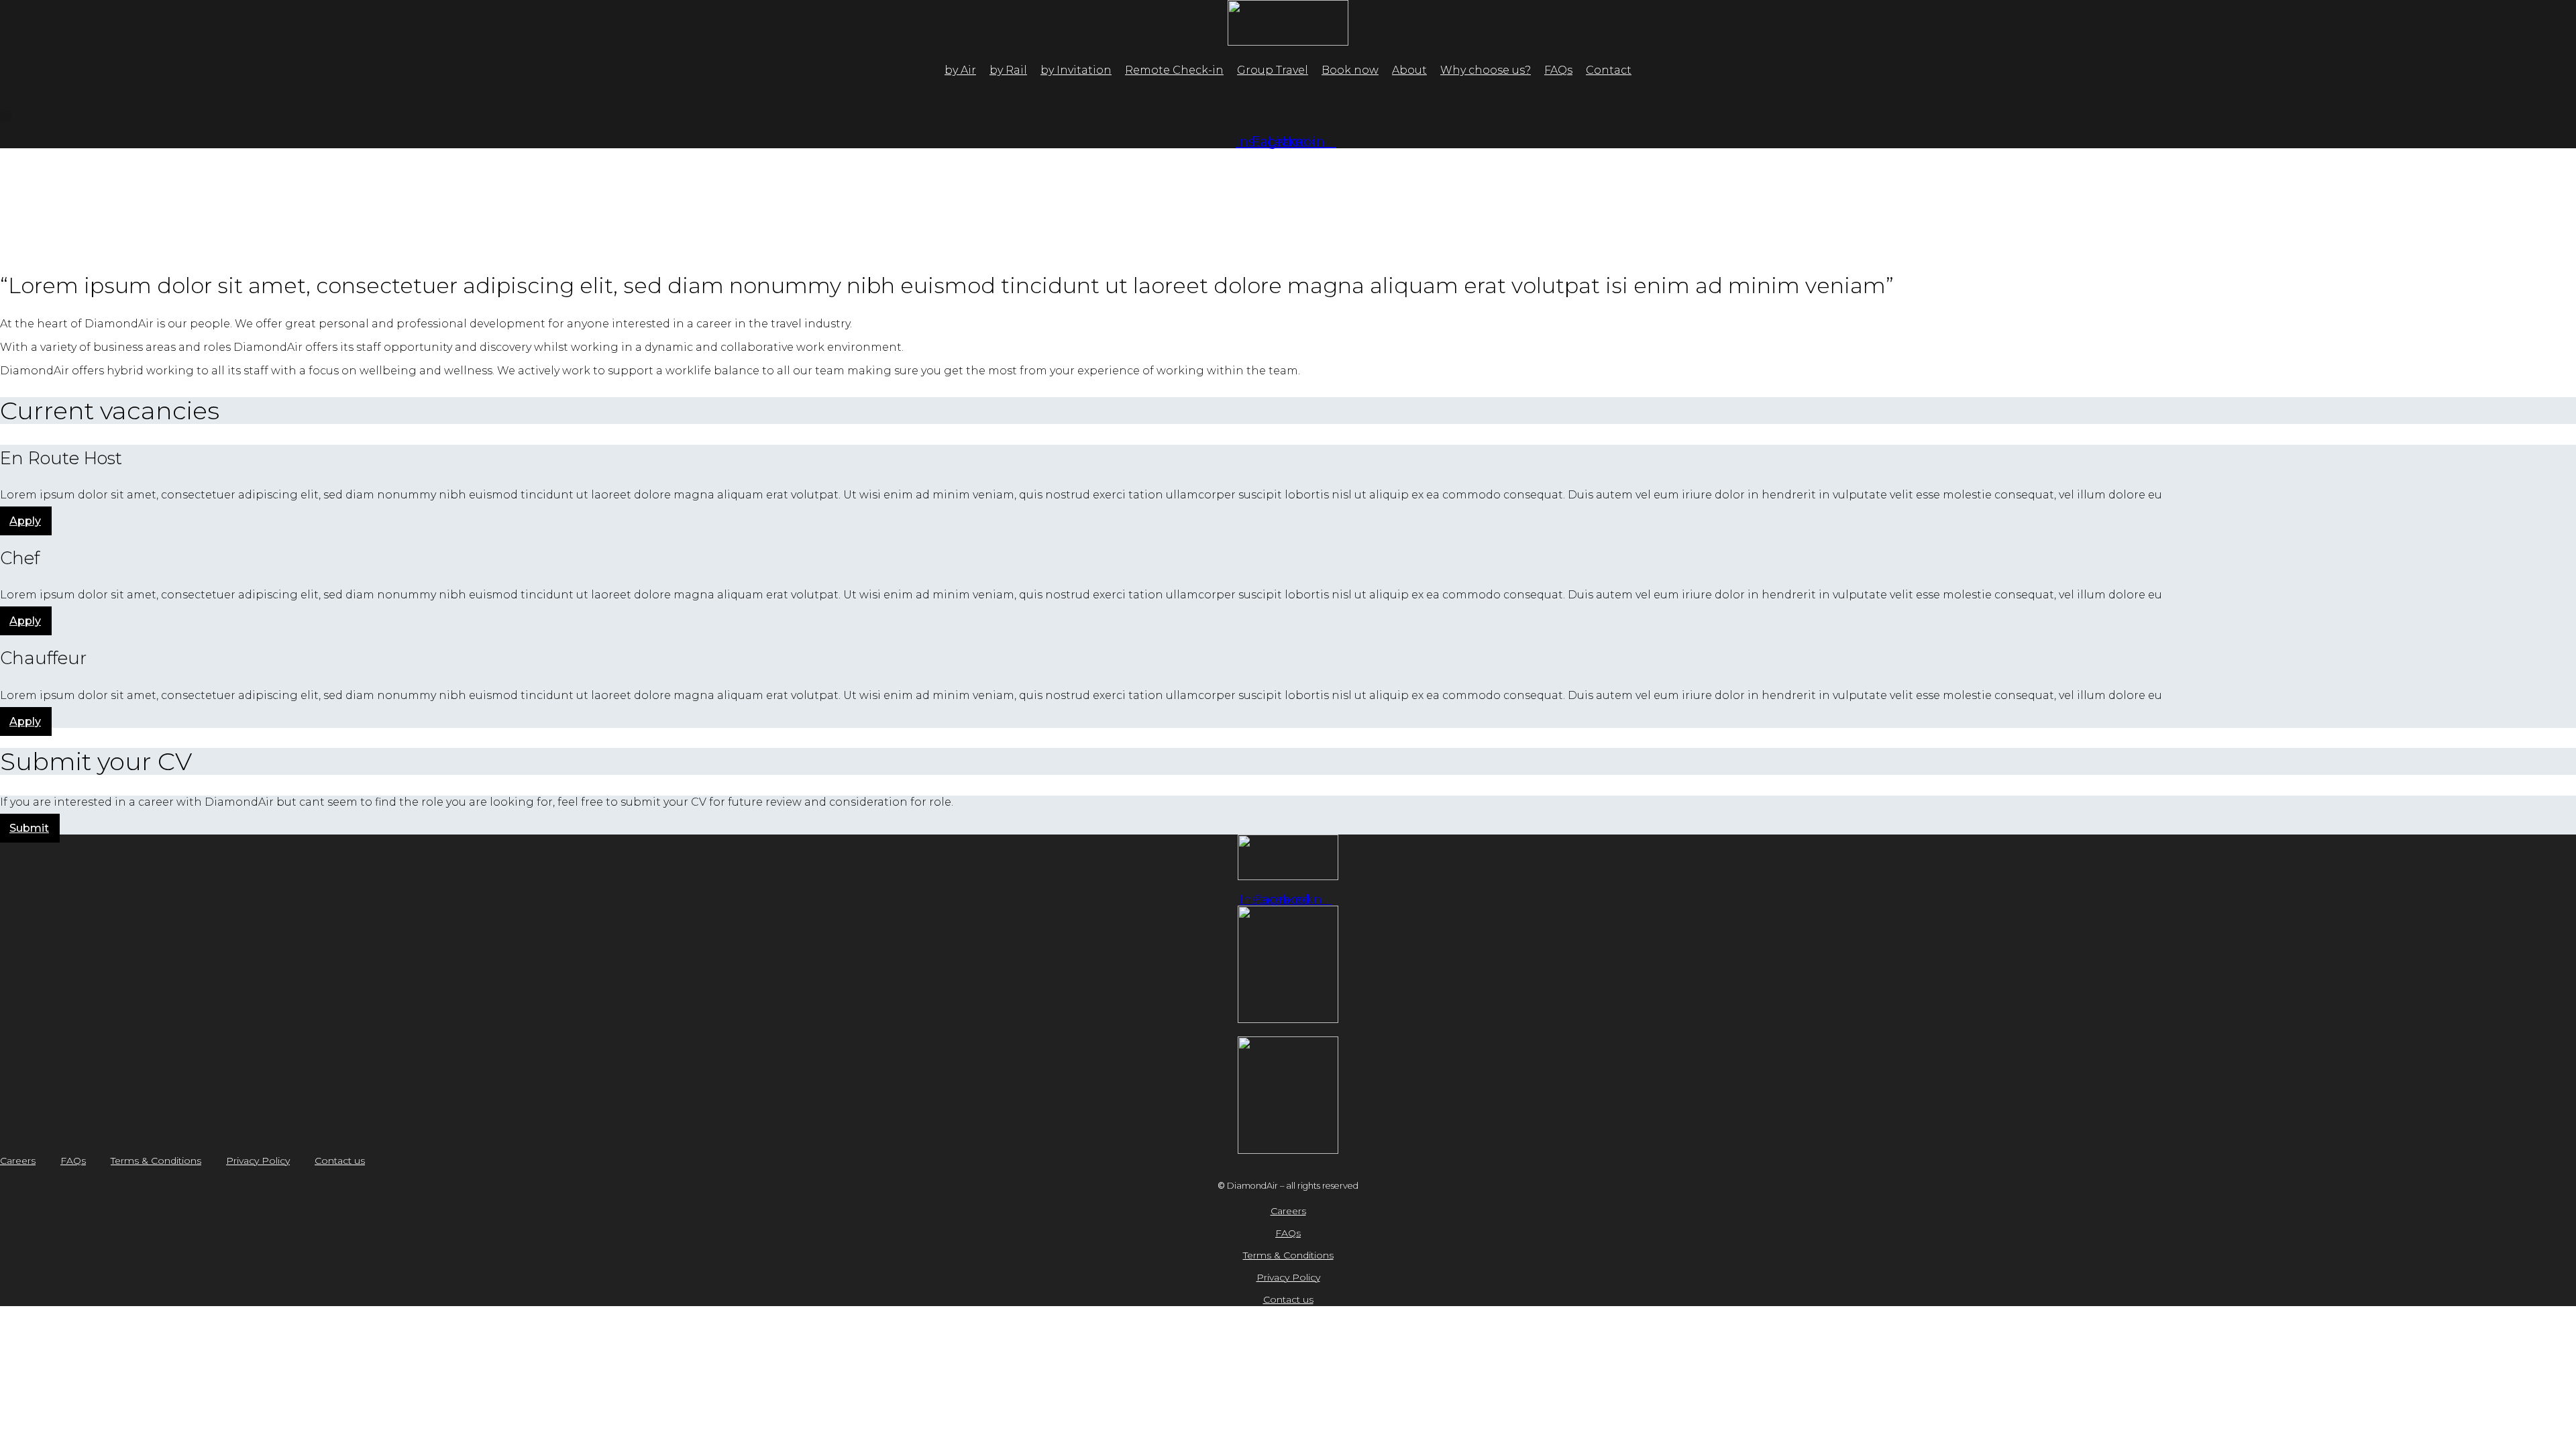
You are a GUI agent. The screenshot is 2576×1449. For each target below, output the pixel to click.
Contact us (340, 1161)
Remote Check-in (1174, 70)
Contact (1609, 70)
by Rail (1008, 70)
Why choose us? (1486, 70)
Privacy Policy (258, 1161)
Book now (1350, 70)
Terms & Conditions (156, 1161)
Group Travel (1273, 70)
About (1409, 70)
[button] (6, 116)
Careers (18, 1161)
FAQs (1558, 70)
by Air (960, 70)
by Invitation (1076, 70)
